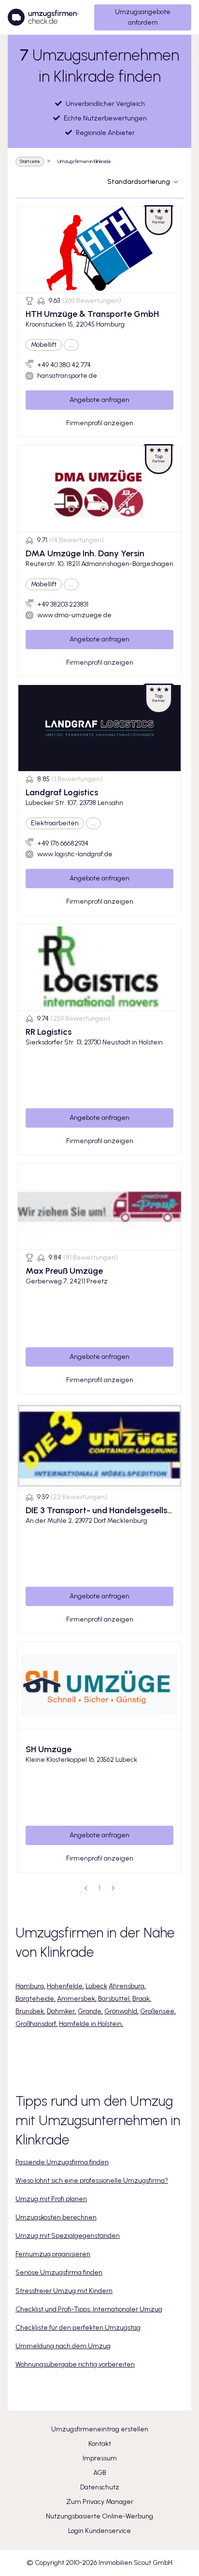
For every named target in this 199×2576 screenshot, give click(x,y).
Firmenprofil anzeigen (100, 423)
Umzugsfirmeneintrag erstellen (100, 2429)
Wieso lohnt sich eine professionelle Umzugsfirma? (92, 2181)
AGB (100, 2473)
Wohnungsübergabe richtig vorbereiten (75, 2364)
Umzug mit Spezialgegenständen (68, 2236)
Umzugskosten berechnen (56, 2217)
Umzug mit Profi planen (51, 2199)
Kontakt (100, 2444)
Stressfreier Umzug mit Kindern (64, 2291)
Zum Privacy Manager (100, 2502)
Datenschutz (100, 2487)
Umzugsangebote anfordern (143, 17)
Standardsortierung (139, 182)
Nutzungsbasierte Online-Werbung (99, 2516)
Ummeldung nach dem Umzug (63, 2346)
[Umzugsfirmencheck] (43, 17)
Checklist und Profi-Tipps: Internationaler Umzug (89, 2309)
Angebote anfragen (99, 400)
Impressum (100, 2458)
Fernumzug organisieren (53, 2254)
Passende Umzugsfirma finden (62, 2162)
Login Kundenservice (99, 2531)
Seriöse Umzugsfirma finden (59, 2272)
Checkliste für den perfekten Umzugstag (78, 2328)
